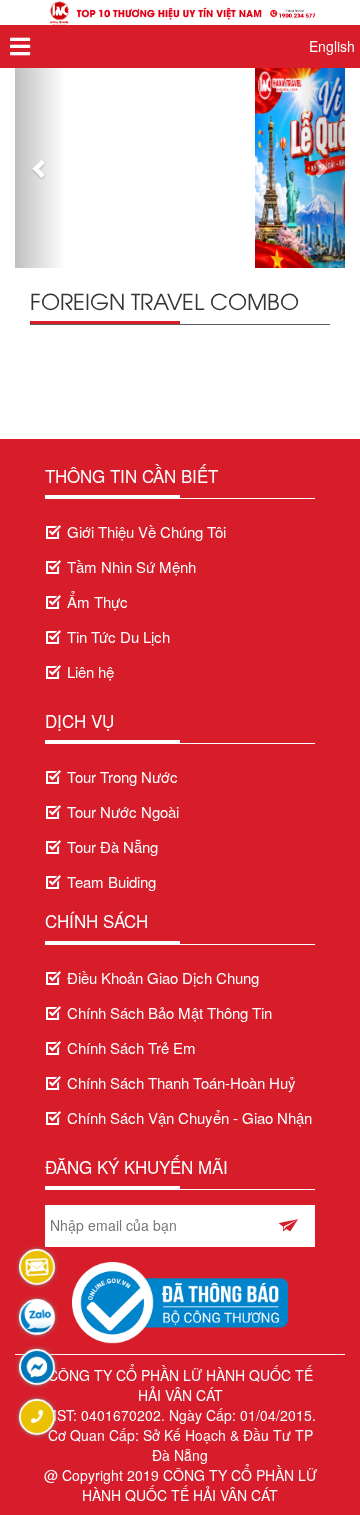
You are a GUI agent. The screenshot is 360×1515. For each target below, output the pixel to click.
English (332, 46)
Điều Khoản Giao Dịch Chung (163, 977)
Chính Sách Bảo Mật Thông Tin (169, 1012)
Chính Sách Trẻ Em (131, 1047)
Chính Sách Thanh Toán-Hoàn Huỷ (181, 1082)
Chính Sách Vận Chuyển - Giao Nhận (189, 1117)
